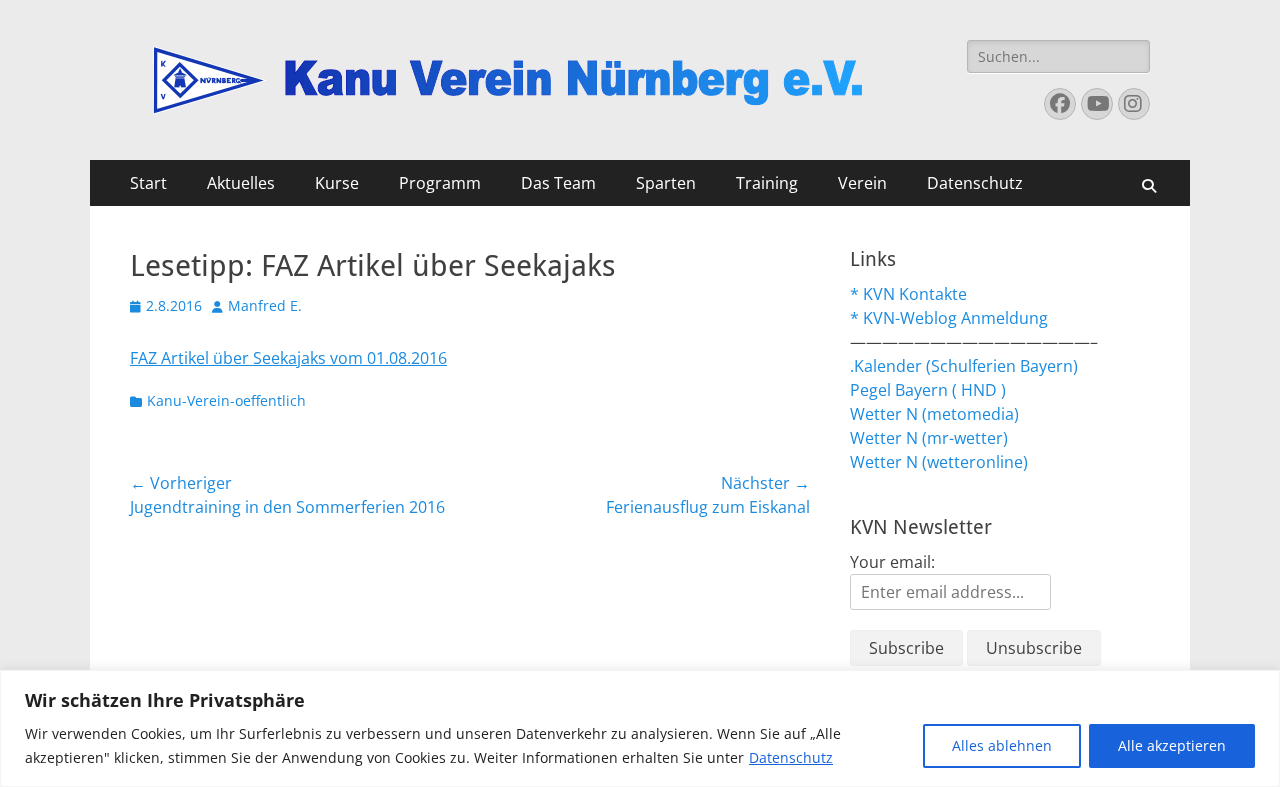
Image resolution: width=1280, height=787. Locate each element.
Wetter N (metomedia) (934, 414)
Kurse (337, 183)
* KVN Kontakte (908, 294)
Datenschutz (791, 757)
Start (148, 183)
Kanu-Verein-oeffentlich (226, 400)
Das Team (558, 183)
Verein (862, 183)
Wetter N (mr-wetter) (929, 438)
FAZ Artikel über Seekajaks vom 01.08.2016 (288, 358)
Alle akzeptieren (1172, 745)
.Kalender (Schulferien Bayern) (964, 366)
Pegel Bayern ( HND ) (928, 390)
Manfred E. (265, 305)
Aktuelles (241, 183)
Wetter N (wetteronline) (939, 462)
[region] (640, 728)
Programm (440, 183)
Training (767, 183)
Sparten (666, 183)
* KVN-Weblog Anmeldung (949, 318)
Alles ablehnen (1002, 745)
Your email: (892, 562)
